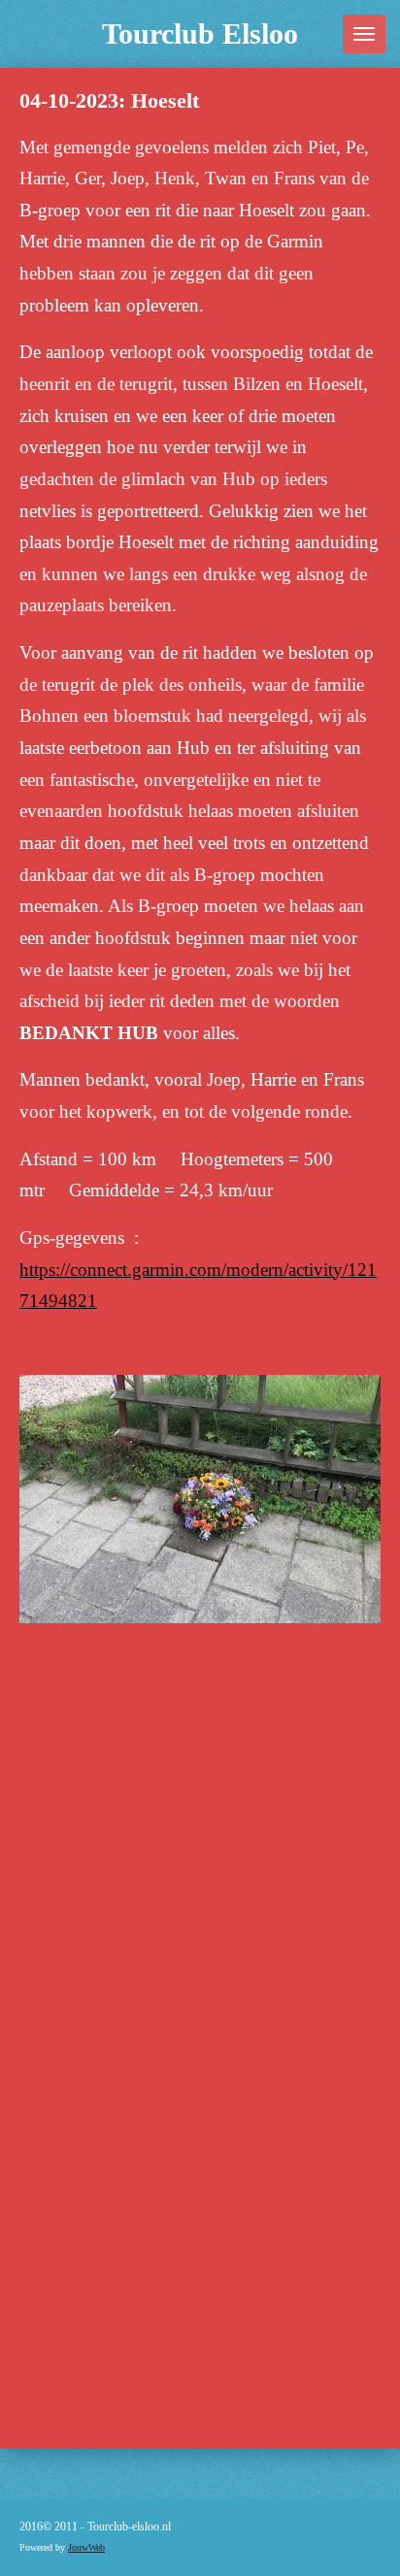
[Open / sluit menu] (364, 34)
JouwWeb (86, 2547)
